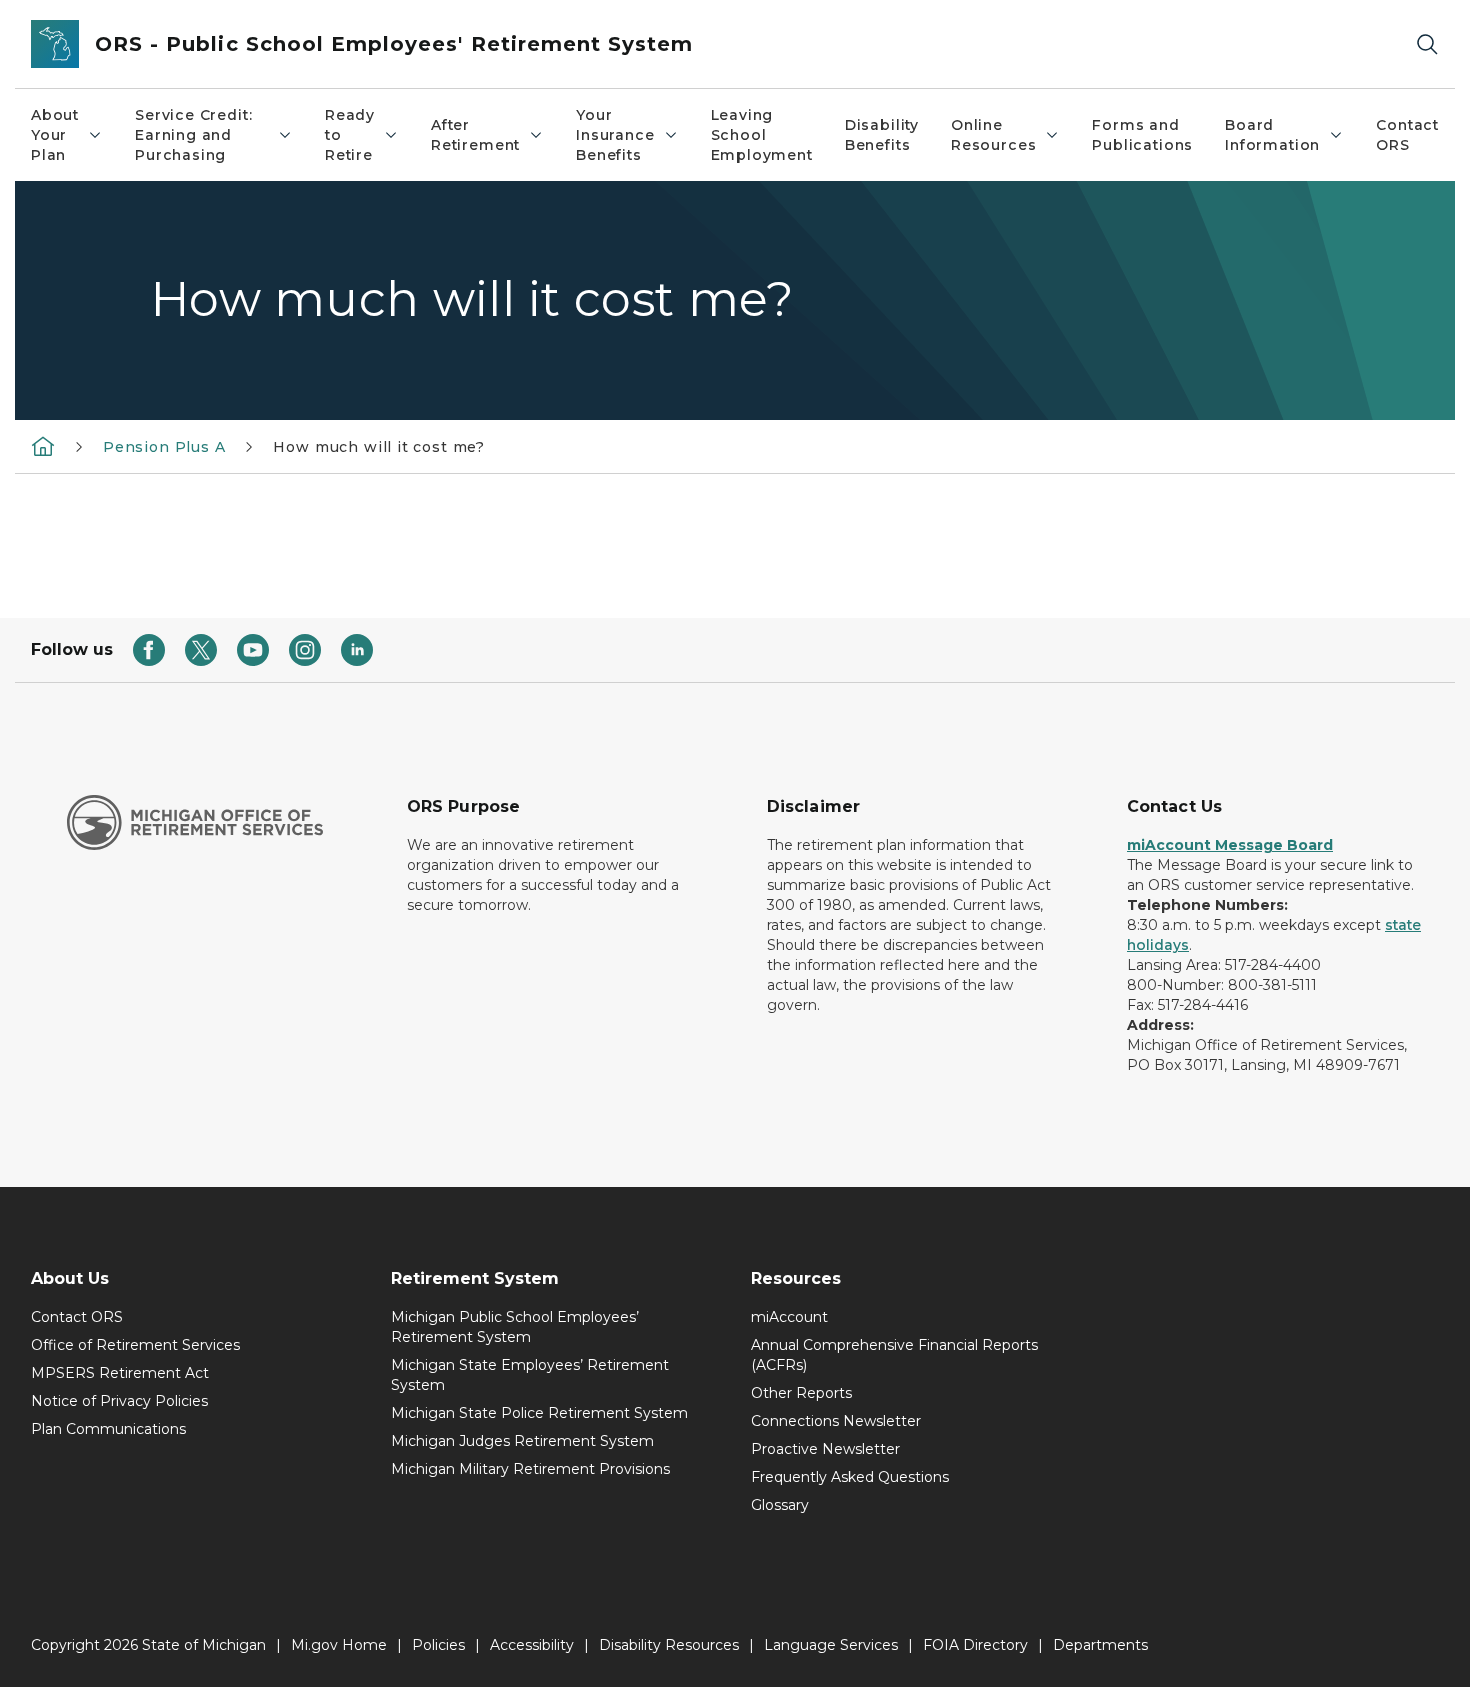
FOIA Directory (975, 1645)
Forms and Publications (1142, 135)
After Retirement (475, 135)
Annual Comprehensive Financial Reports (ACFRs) (894, 1355)
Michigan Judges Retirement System (522, 1441)
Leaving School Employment (762, 135)
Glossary (780, 1505)
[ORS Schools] (43, 446)
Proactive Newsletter (825, 1449)
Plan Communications (108, 1429)
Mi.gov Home (339, 1645)
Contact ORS (1407, 135)
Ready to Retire (350, 135)
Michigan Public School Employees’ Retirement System (515, 1327)
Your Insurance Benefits (615, 135)
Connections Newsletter (836, 1421)
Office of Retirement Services (135, 1345)
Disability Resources (669, 1645)
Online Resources (993, 135)
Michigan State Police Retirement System (539, 1413)
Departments (1100, 1645)
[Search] (1427, 44)
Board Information (1272, 135)
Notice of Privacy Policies (119, 1401)
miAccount (789, 1317)
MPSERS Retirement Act (120, 1373)
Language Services (831, 1645)
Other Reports (801, 1393)
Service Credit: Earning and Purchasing (193, 135)
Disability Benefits (882, 135)
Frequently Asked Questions (850, 1477)
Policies (438, 1645)
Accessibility (532, 1645)
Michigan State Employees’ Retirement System (530, 1375)
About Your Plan (55, 135)
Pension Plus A (164, 447)
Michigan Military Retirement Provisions (530, 1469)
